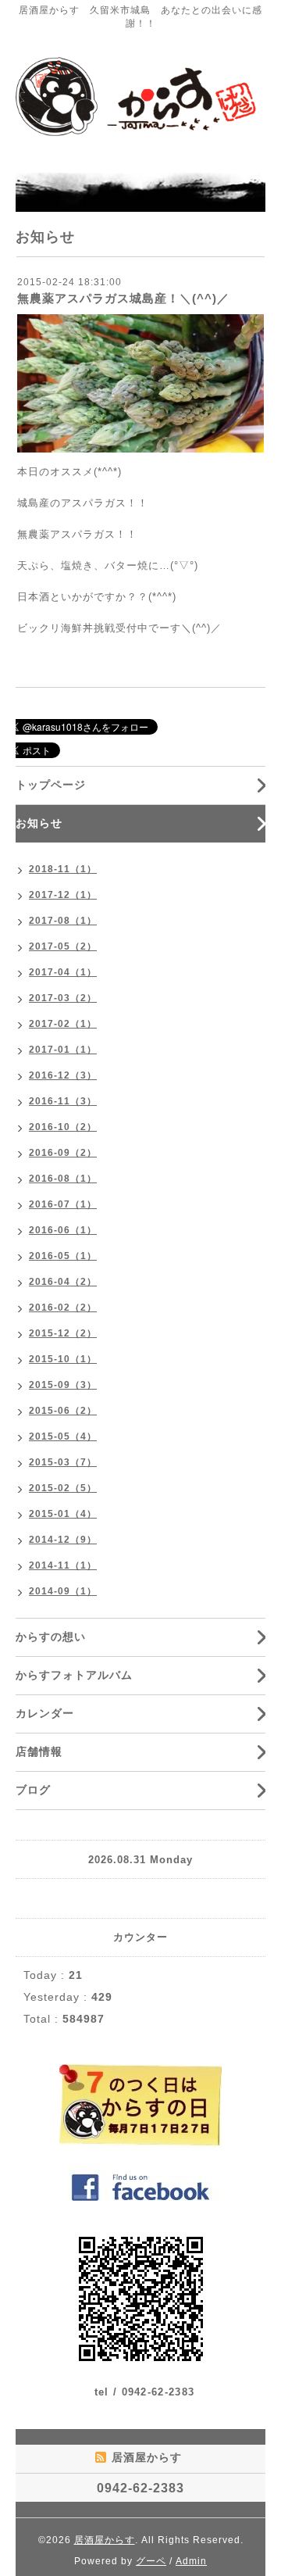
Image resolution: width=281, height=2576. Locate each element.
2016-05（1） (63, 1256)
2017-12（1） (63, 895)
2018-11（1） (63, 869)
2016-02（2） (63, 1308)
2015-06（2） (63, 1411)
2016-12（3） (63, 1075)
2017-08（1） (63, 921)
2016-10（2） (63, 1127)
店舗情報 (39, 1751)
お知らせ (39, 823)
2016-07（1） (63, 1204)
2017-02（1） (63, 1024)
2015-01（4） (63, 1514)
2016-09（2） (63, 1153)
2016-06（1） (63, 1230)
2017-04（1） (63, 972)
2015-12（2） (63, 1333)
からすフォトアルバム (74, 1675)
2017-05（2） (63, 946)
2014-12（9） (63, 1540)
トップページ (51, 785)
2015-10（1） (63, 1359)
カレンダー (45, 1713)
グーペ (151, 2561)
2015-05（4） (63, 1436)
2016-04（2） (63, 1282)
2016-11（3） (63, 1101)
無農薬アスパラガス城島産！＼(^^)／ (123, 298)
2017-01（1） (63, 1050)
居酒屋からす (105, 2540)
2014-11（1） (63, 1565)
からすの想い (51, 1637)
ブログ (33, 1790)
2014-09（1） (63, 1591)
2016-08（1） (63, 1179)
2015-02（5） (63, 1488)
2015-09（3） (63, 1385)
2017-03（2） (63, 998)
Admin (191, 2561)
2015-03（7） (63, 1462)
